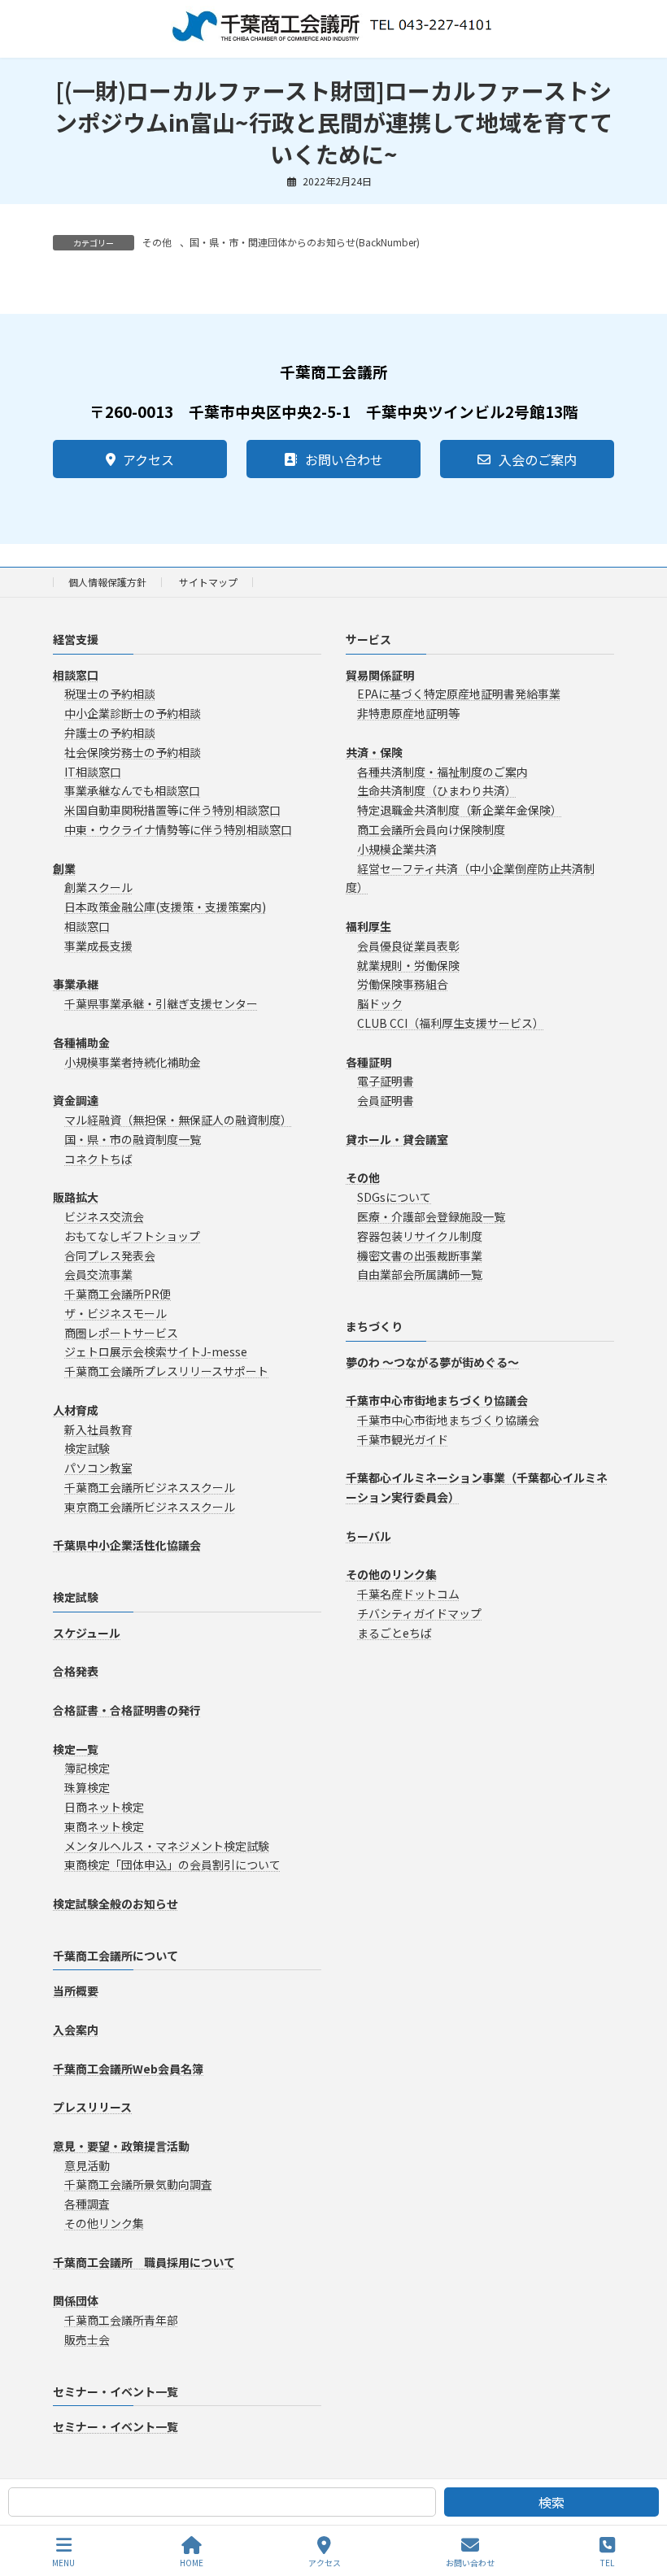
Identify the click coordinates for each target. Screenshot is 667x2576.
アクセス (325, 2562)
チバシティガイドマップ (419, 1613)
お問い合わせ (470, 2562)
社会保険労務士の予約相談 (133, 751)
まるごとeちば (395, 1633)
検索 (551, 2502)
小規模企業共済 (397, 848)
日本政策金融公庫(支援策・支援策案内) (165, 907)
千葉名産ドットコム (408, 1594)
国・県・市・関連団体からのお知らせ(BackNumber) (305, 242)
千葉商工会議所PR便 (118, 1294)
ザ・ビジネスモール (116, 1313)
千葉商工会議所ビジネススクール (150, 1487)
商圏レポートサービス (121, 1332)
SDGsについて (394, 1197)
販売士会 (87, 2339)
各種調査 (87, 2204)
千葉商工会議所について (116, 1955)
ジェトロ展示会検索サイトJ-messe (156, 1351)
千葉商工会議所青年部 (121, 2320)
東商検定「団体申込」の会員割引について (172, 1865)
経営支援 (76, 639)
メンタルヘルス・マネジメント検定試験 (167, 1845)
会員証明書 (386, 1100)
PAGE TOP (641, 2502)
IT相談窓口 (93, 771)
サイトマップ (208, 582)
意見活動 (87, 2165)
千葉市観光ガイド (403, 1439)
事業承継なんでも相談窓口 (132, 790)
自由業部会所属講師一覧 (420, 1274)
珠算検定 (87, 1787)
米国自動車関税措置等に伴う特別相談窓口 (172, 810)
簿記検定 (87, 1768)
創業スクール (98, 887)
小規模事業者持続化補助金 (133, 1061)
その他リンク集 (104, 2223)
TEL (607, 2562)
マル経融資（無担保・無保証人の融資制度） (178, 1120)
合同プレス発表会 (110, 1255)
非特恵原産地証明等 (408, 713)
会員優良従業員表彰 (408, 945)
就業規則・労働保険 (408, 964)
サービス (368, 639)
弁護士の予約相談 (110, 733)
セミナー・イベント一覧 (116, 2391)
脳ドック (380, 1003)
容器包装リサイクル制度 (420, 1235)
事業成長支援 (98, 945)
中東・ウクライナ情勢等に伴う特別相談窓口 (178, 829)
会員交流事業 (98, 1274)
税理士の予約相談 (110, 694)
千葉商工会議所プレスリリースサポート (166, 1371)
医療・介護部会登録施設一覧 (431, 1216)
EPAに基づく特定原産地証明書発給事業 (459, 694)
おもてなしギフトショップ (132, 1235)
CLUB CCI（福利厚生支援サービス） (451, 1023)
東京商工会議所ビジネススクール (150, 1507)
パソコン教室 (98, 1468)
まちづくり (374, 1326)
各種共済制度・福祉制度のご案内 (442, 771)
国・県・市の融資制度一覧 (133, 1138)
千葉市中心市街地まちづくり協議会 (448, 1420)
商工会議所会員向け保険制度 (431, 829)
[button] (140, 459)
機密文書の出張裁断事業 (420, 1255)
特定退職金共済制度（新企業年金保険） (460, 810)
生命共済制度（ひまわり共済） (437, 790)
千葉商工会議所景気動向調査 (138, 2184)
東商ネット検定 (104, 1825)
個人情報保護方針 (107, 582)
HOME (192, 2562)
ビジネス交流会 (104, 1216)
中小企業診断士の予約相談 (133, 713)
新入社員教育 (98, 1429)
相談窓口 (87, 926)
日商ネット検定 (104, 1807)
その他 (157, 242)
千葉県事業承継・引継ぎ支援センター (161, 1003)
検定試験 (87, 1448)
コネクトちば (98, 1158)
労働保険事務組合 (403, 984)
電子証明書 (386, 1081)
